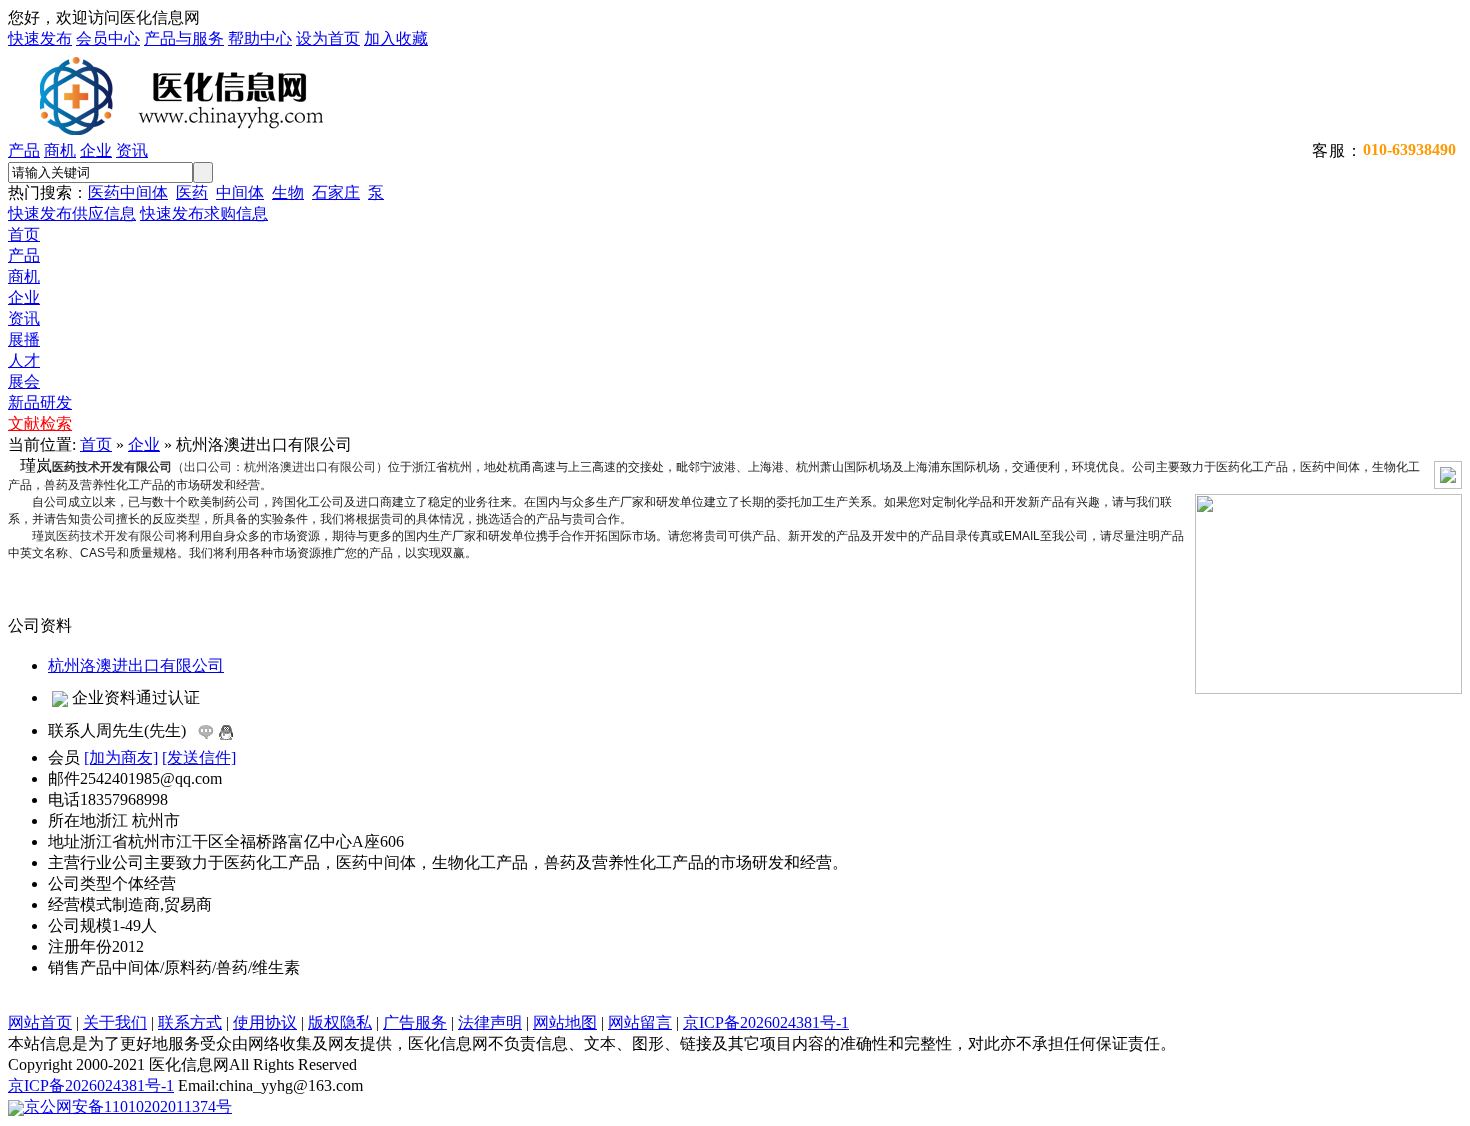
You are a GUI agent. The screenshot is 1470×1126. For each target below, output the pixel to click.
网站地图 (565, 1022)
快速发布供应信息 (72, 213)
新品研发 (40, 402)
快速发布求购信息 (204, 213)
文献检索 (40, 423)
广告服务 (415, 1022)
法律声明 (490, 1022)
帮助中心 (260, 38)
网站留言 (640, 1022)
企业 (96, 150)
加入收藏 (396, 38)
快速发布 (40, 38)
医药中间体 (128, 192)
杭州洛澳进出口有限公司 (136, 665)
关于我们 (115, 1022)
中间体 (240, 192)
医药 (192, 192)
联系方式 (190, 1022)
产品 (24, 150)
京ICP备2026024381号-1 (766, 1022)
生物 (288, 192)
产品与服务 (184, 38)
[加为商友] (121, 757)
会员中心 (108, 38)
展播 (24, 339)
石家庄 (336, 192)
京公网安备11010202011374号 (128, 1106)
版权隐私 (340, 1022)
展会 (24, 381)
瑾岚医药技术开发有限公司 (104, 536)
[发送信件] (199, 757)
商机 (60, 150)
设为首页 (328, 38)
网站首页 (40, 1022)
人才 (24, 360)
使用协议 (265, 1022)
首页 (24, 234)
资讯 (132, 150)
